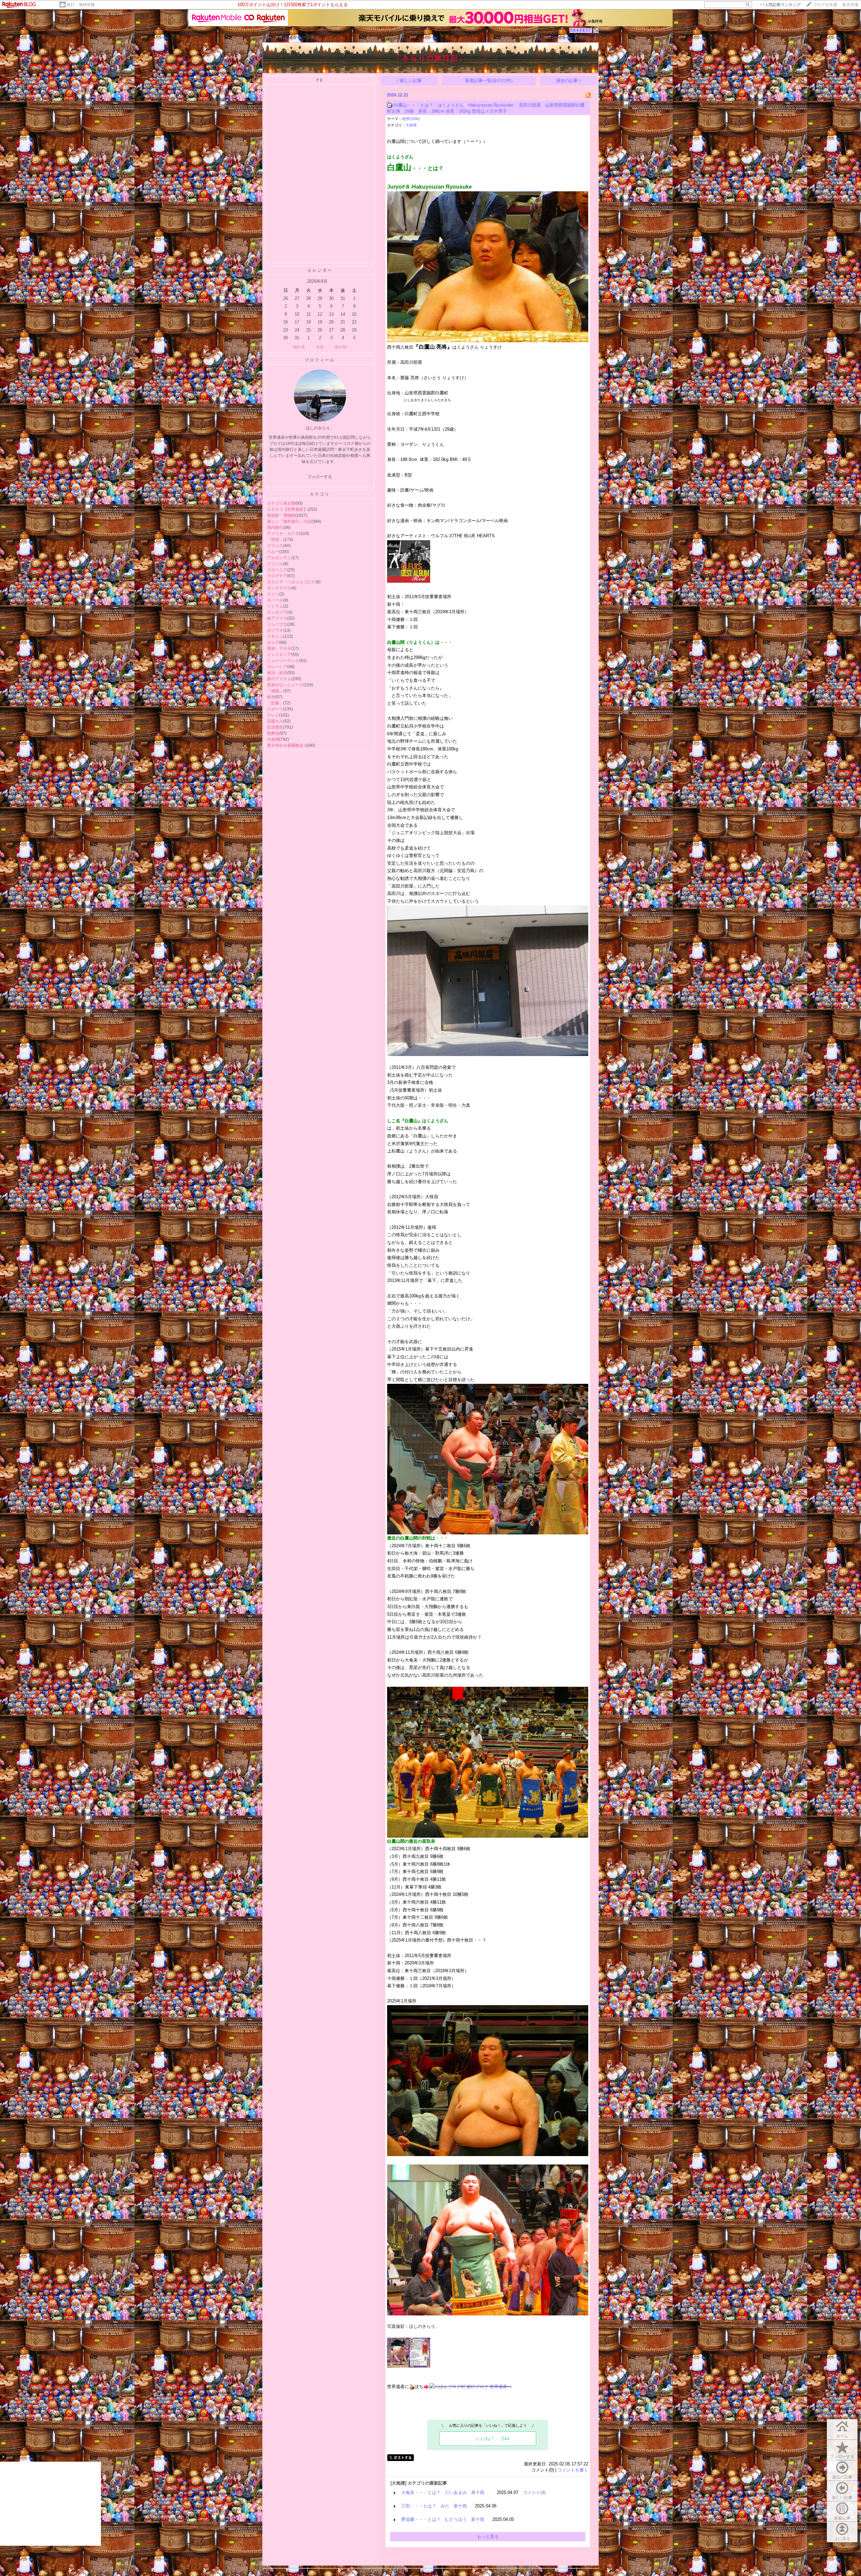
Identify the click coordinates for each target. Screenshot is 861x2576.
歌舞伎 (273, 733)
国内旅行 (275, 528)
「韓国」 (275, 540)
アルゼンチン (279, 558)
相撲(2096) (411, 119)
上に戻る (842, 2539)
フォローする (842, 2457)
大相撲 (273, 739)
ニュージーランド (283, 661)
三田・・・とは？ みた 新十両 (434, 2506)
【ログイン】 (586, 37)
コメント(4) (534, 2492)
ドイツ (273, 594)
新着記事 (842, 2518)
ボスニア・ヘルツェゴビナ (291, 582)
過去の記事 (842, 2477)
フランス (275, 546)
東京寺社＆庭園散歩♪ (286, 745)
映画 (271, 697)
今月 (320, 347)
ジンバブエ (277, 624)
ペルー (273, 552)
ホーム (270, 37)
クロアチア (277, 576)
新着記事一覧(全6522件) (489, 81)
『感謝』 (275, 691)
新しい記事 (842, 2498)
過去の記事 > (569, 81)
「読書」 (275, 703)
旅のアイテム (279, 679)
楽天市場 (850, 5)
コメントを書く (573, 2470)
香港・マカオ (279, 649)
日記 (285, 37)
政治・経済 (277, 673)
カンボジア (277, 612)
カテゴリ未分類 (281, 503)
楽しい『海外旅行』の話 (289, 521)
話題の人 (275, 721)
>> (780, 5)
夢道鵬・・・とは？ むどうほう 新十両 (443, 2519)
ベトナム (275, 606)
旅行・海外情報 (81, 5)
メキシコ (275, 636)
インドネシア (279, 655)
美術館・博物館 (281, 515)
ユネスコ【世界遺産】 (287, 509)
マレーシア (277, 667)
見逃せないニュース (285, 685)
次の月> (341, 347)
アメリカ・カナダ (283, 534)
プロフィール (306, 37)
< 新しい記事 (409, 81)
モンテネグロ (279, 588)
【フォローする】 (554, 37)
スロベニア (277, 570)
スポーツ (275, 709)
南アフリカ (277, 618)
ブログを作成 (825, 5)
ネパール (275, 600)
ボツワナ (275, 630)
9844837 (581, 30)
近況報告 (275, 727)
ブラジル (275, 564)
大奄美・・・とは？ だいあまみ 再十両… (445, 2492)
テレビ (273, 715)
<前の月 (298, 347)
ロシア (273, 642)
